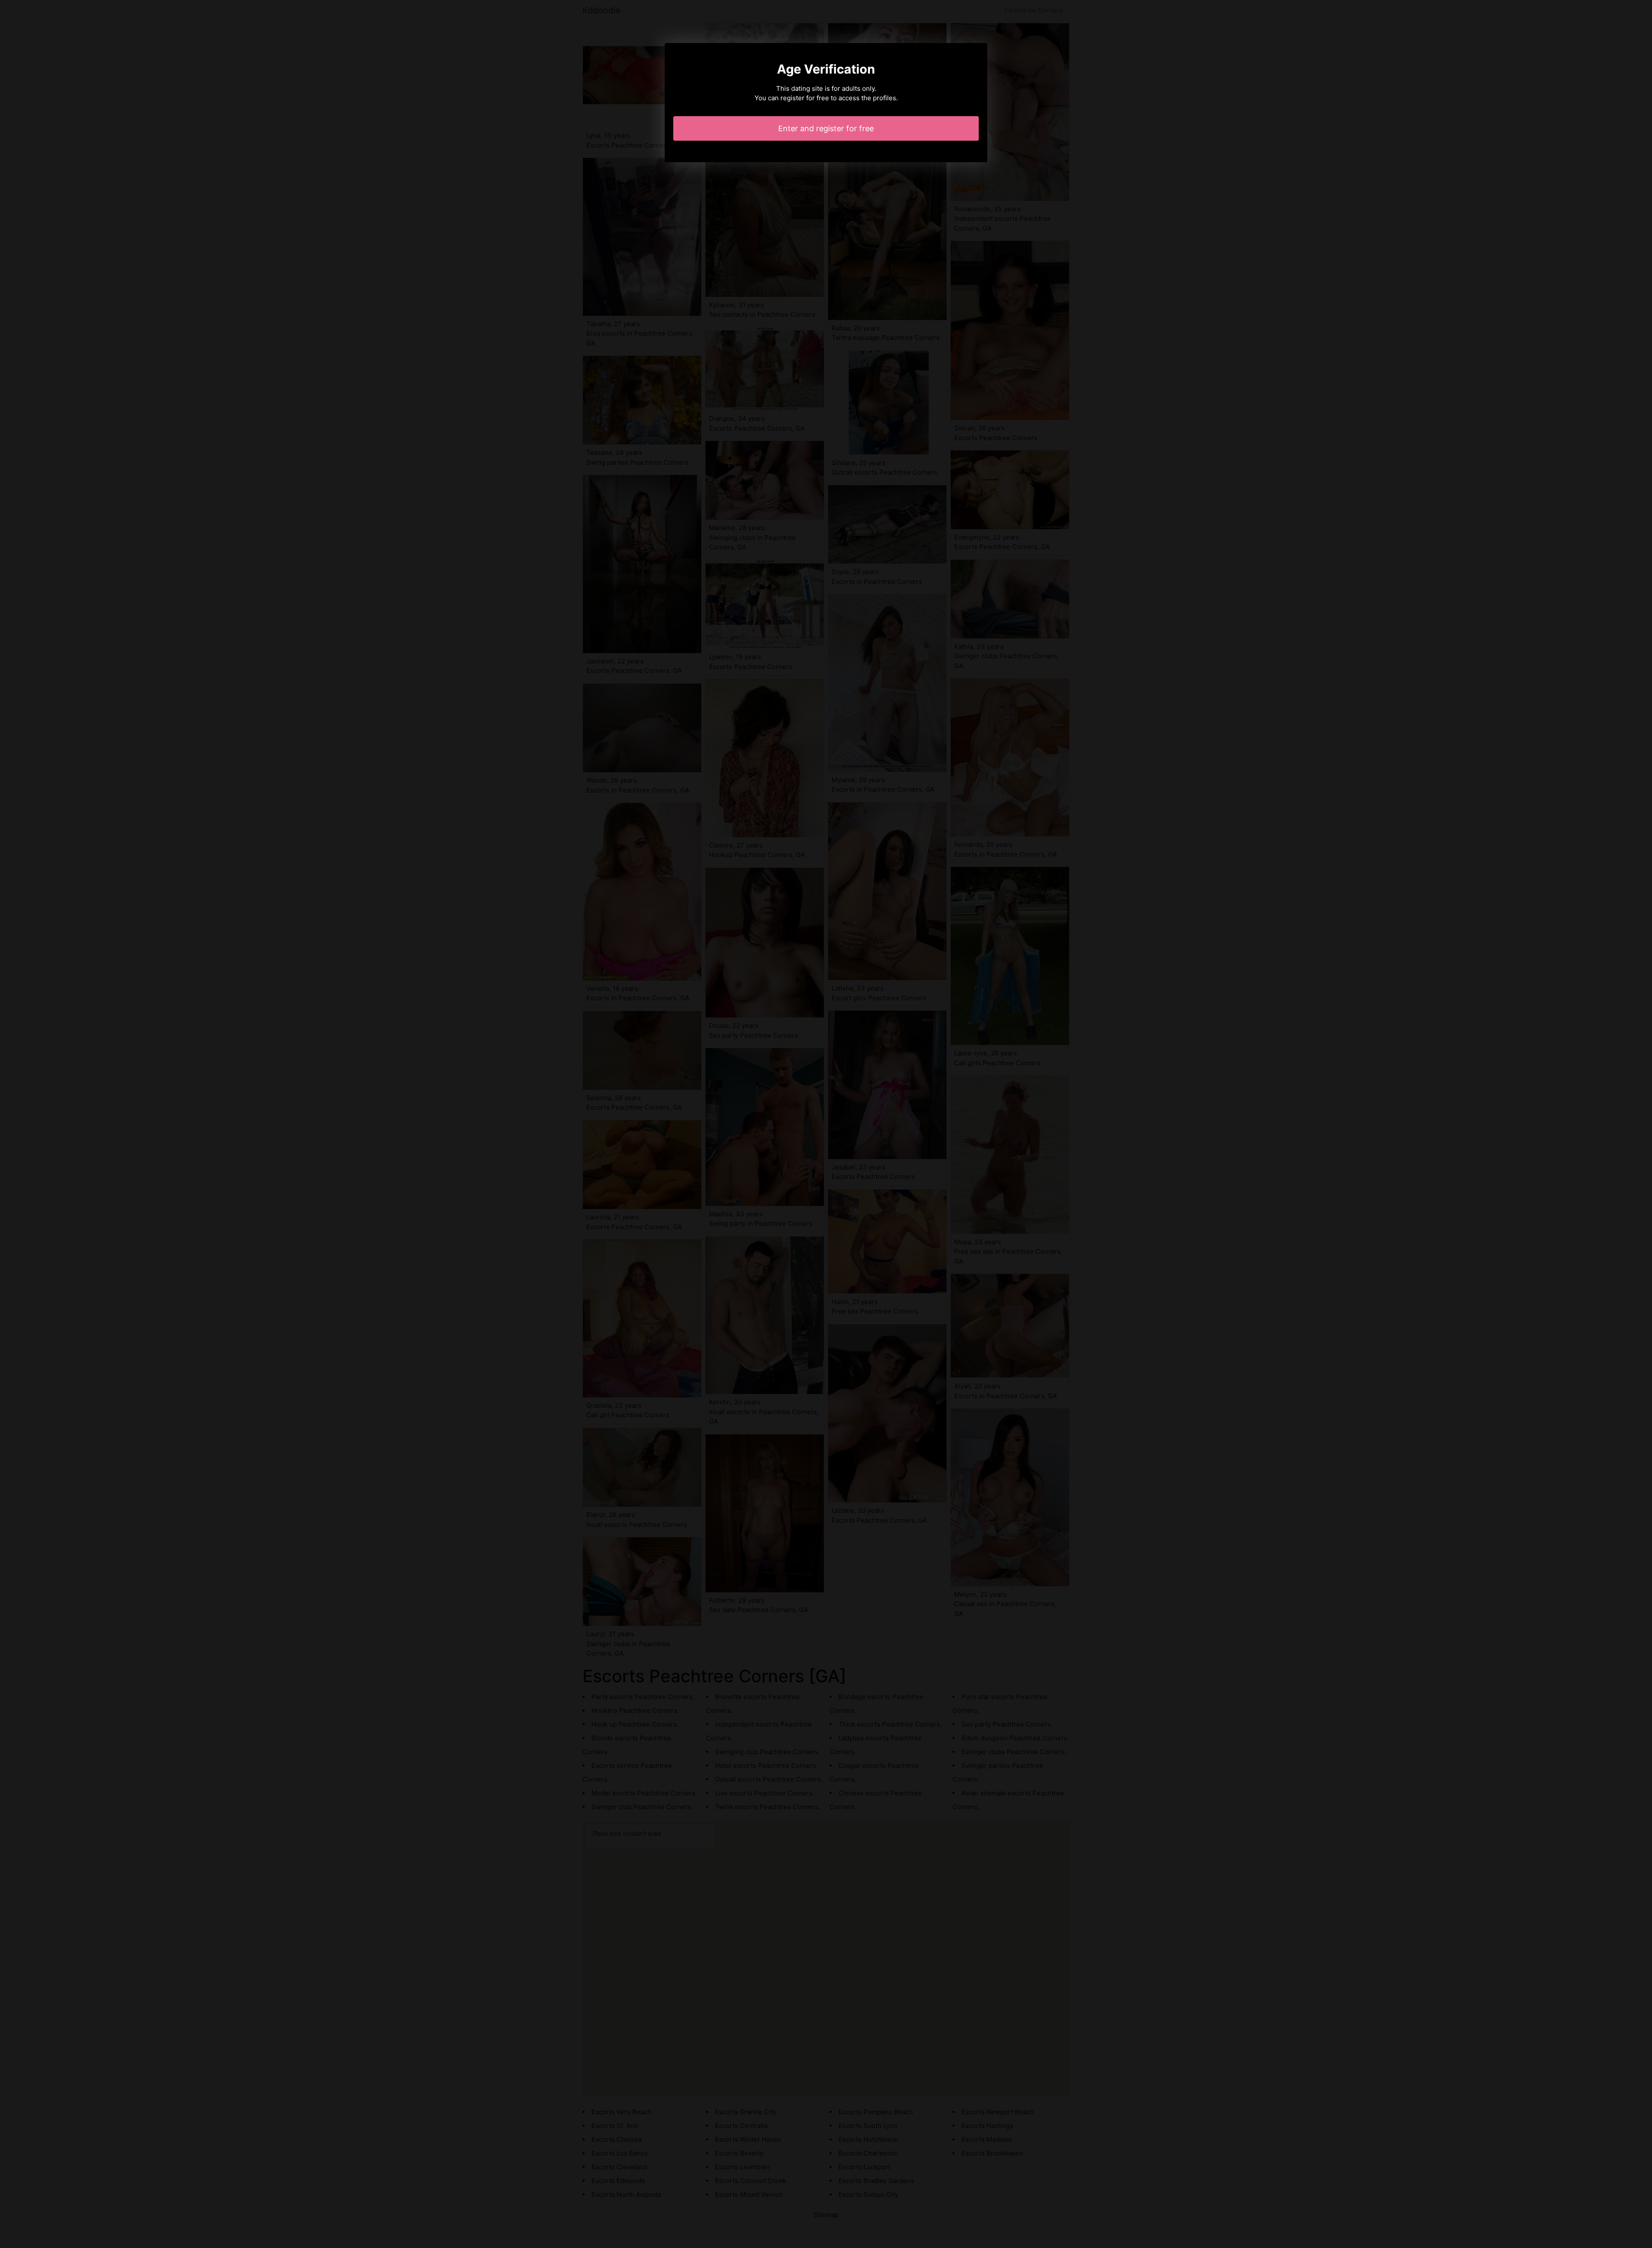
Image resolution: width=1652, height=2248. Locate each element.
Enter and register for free (826, 128)
